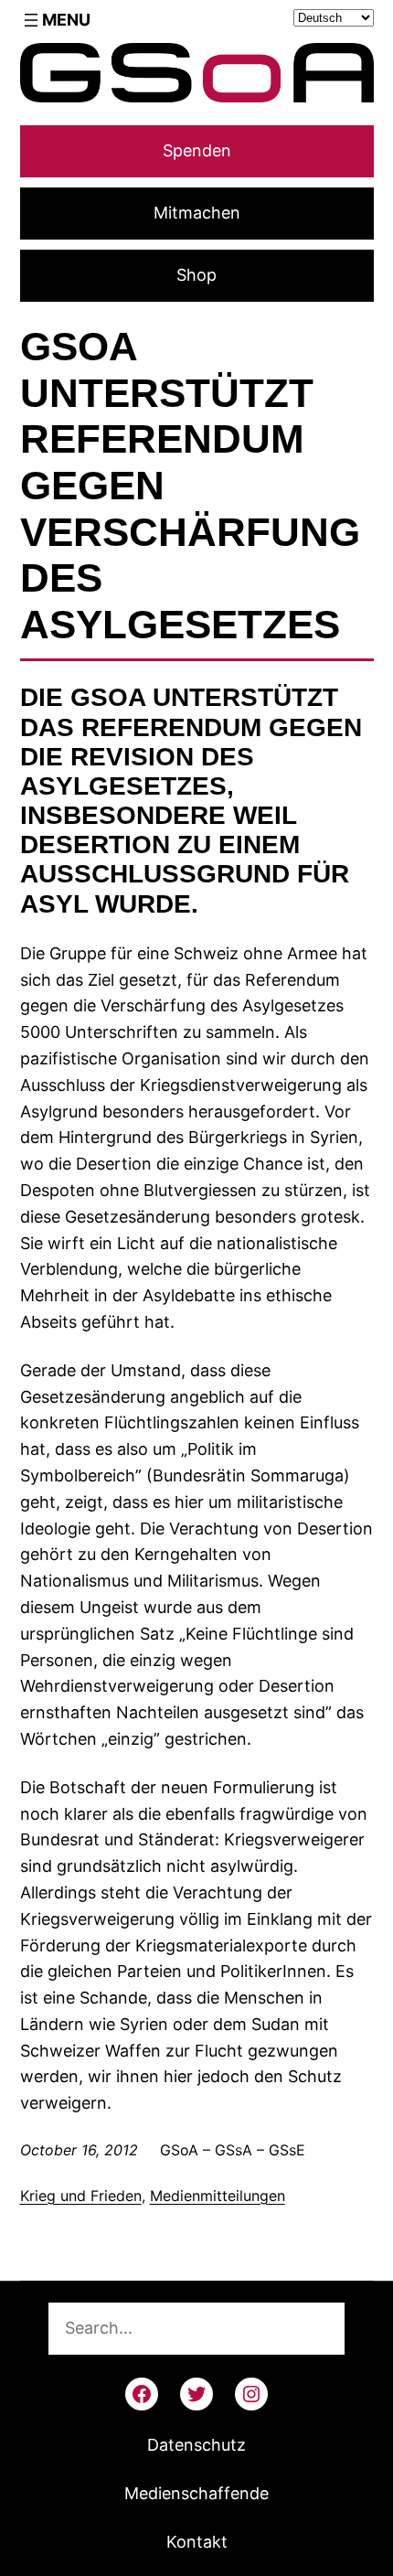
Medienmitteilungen (218, 2196)
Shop (196, 275)
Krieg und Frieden (81, 2196)
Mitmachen (197, 213)
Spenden (197, 150)
